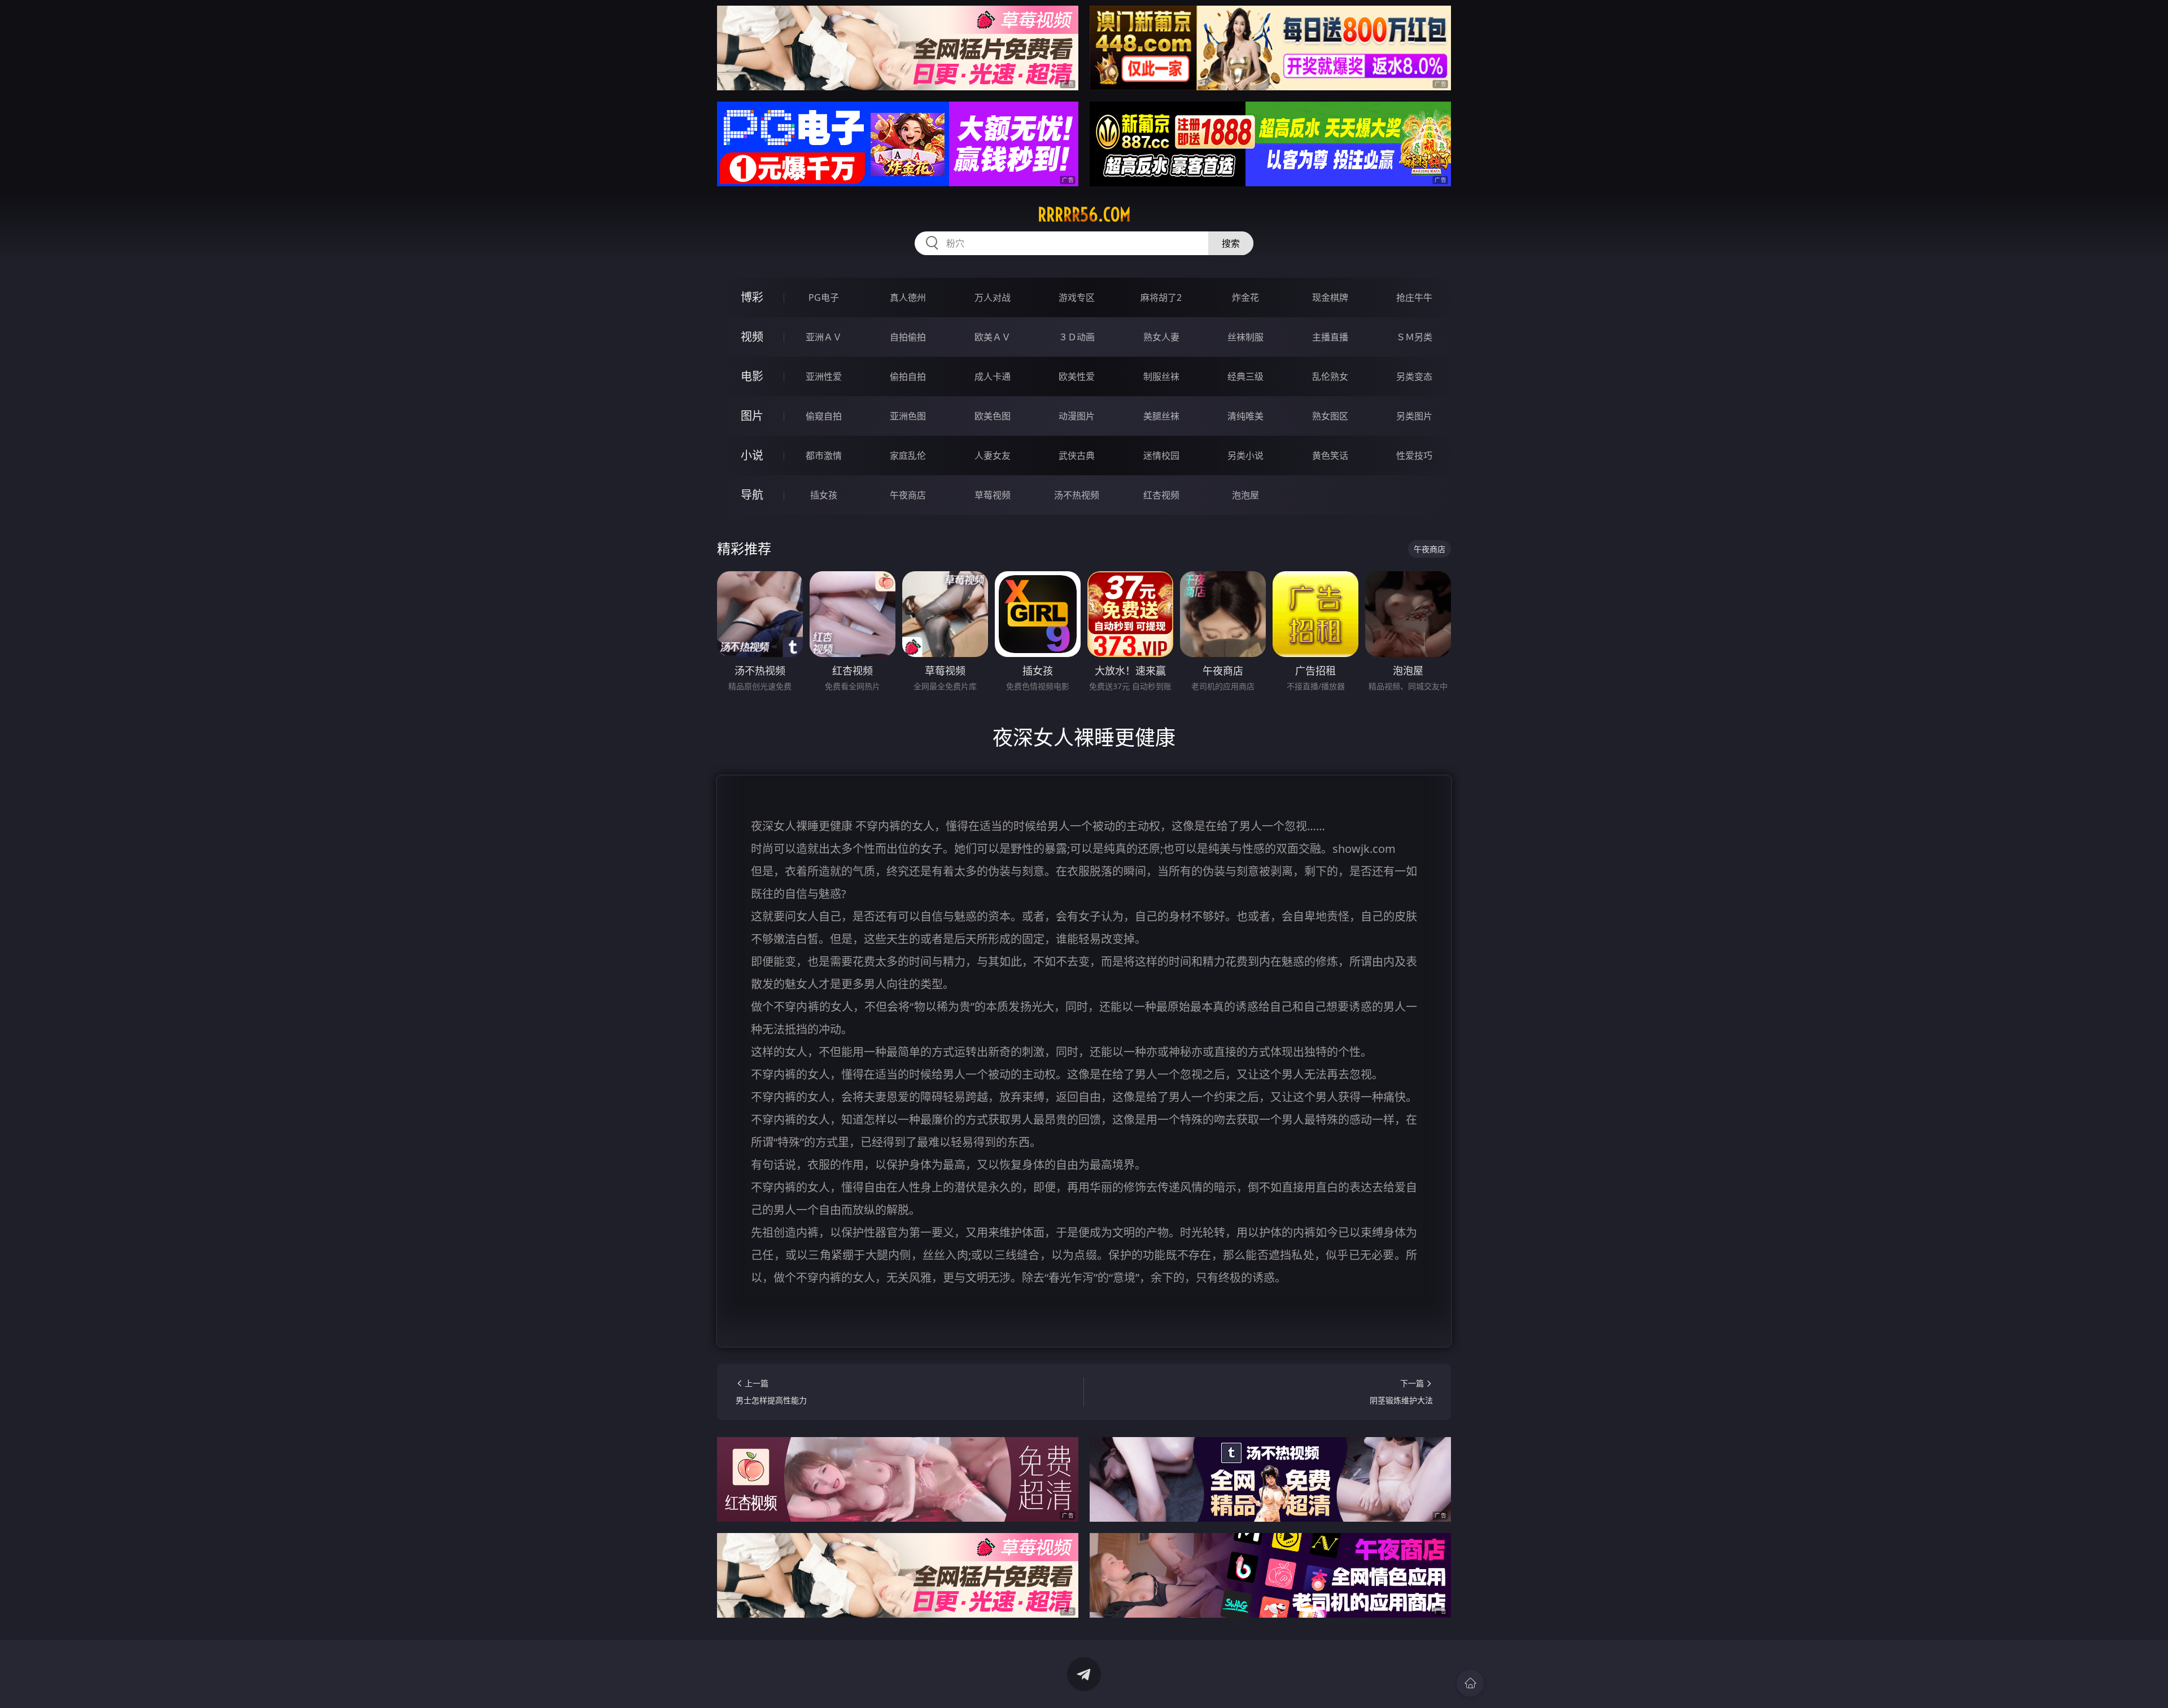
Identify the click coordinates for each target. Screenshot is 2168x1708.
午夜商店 (908, 495)
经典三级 (1245, 376)
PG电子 (824, 297)
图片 (752, 416)
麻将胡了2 (1161, 297)
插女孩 (824, 495)
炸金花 (1245, 297)
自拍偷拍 (908, 337)
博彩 (752, 297)
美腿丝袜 (1161, 416)
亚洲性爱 (824, 376)
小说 (752, 455)
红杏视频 (1161, 495)
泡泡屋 (1245, 495)
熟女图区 (1330, 416)
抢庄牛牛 (1414, 297)
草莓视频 (993, 495)
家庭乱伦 (908, 456)
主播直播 (1330, 337)
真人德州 (908, 297)
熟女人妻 (1161, 337)
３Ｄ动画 (1077, 337)
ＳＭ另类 (1414, 337)
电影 (752, 376)
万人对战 (993, 297)
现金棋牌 (1330, 297)
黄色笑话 (1330, 456)
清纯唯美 (1245, 416)
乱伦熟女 (1330, 376)
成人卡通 (993, 376)
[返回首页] (1470, 1683)
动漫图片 (1077, 416)
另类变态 (1414, 376)
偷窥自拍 (824, 416)
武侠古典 (1077, 456)
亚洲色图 (908, 416)
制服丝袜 (1161, 376)
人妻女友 (993, 456)
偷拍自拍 (908, 376)
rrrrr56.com (1084, 214)
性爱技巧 (1414, 456)
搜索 (1231, 243)
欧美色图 (993, 416)
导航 (752, 495)
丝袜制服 (1245, 337)
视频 (752, 337)
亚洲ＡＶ (824, 337)
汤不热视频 (1077, 495)
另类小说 (1245, 456)
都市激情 (824, 456)
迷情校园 (1161, 456)
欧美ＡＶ (993, 337)
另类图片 (1414, 416)
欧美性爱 (1077, 376)
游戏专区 (1077, 297)
